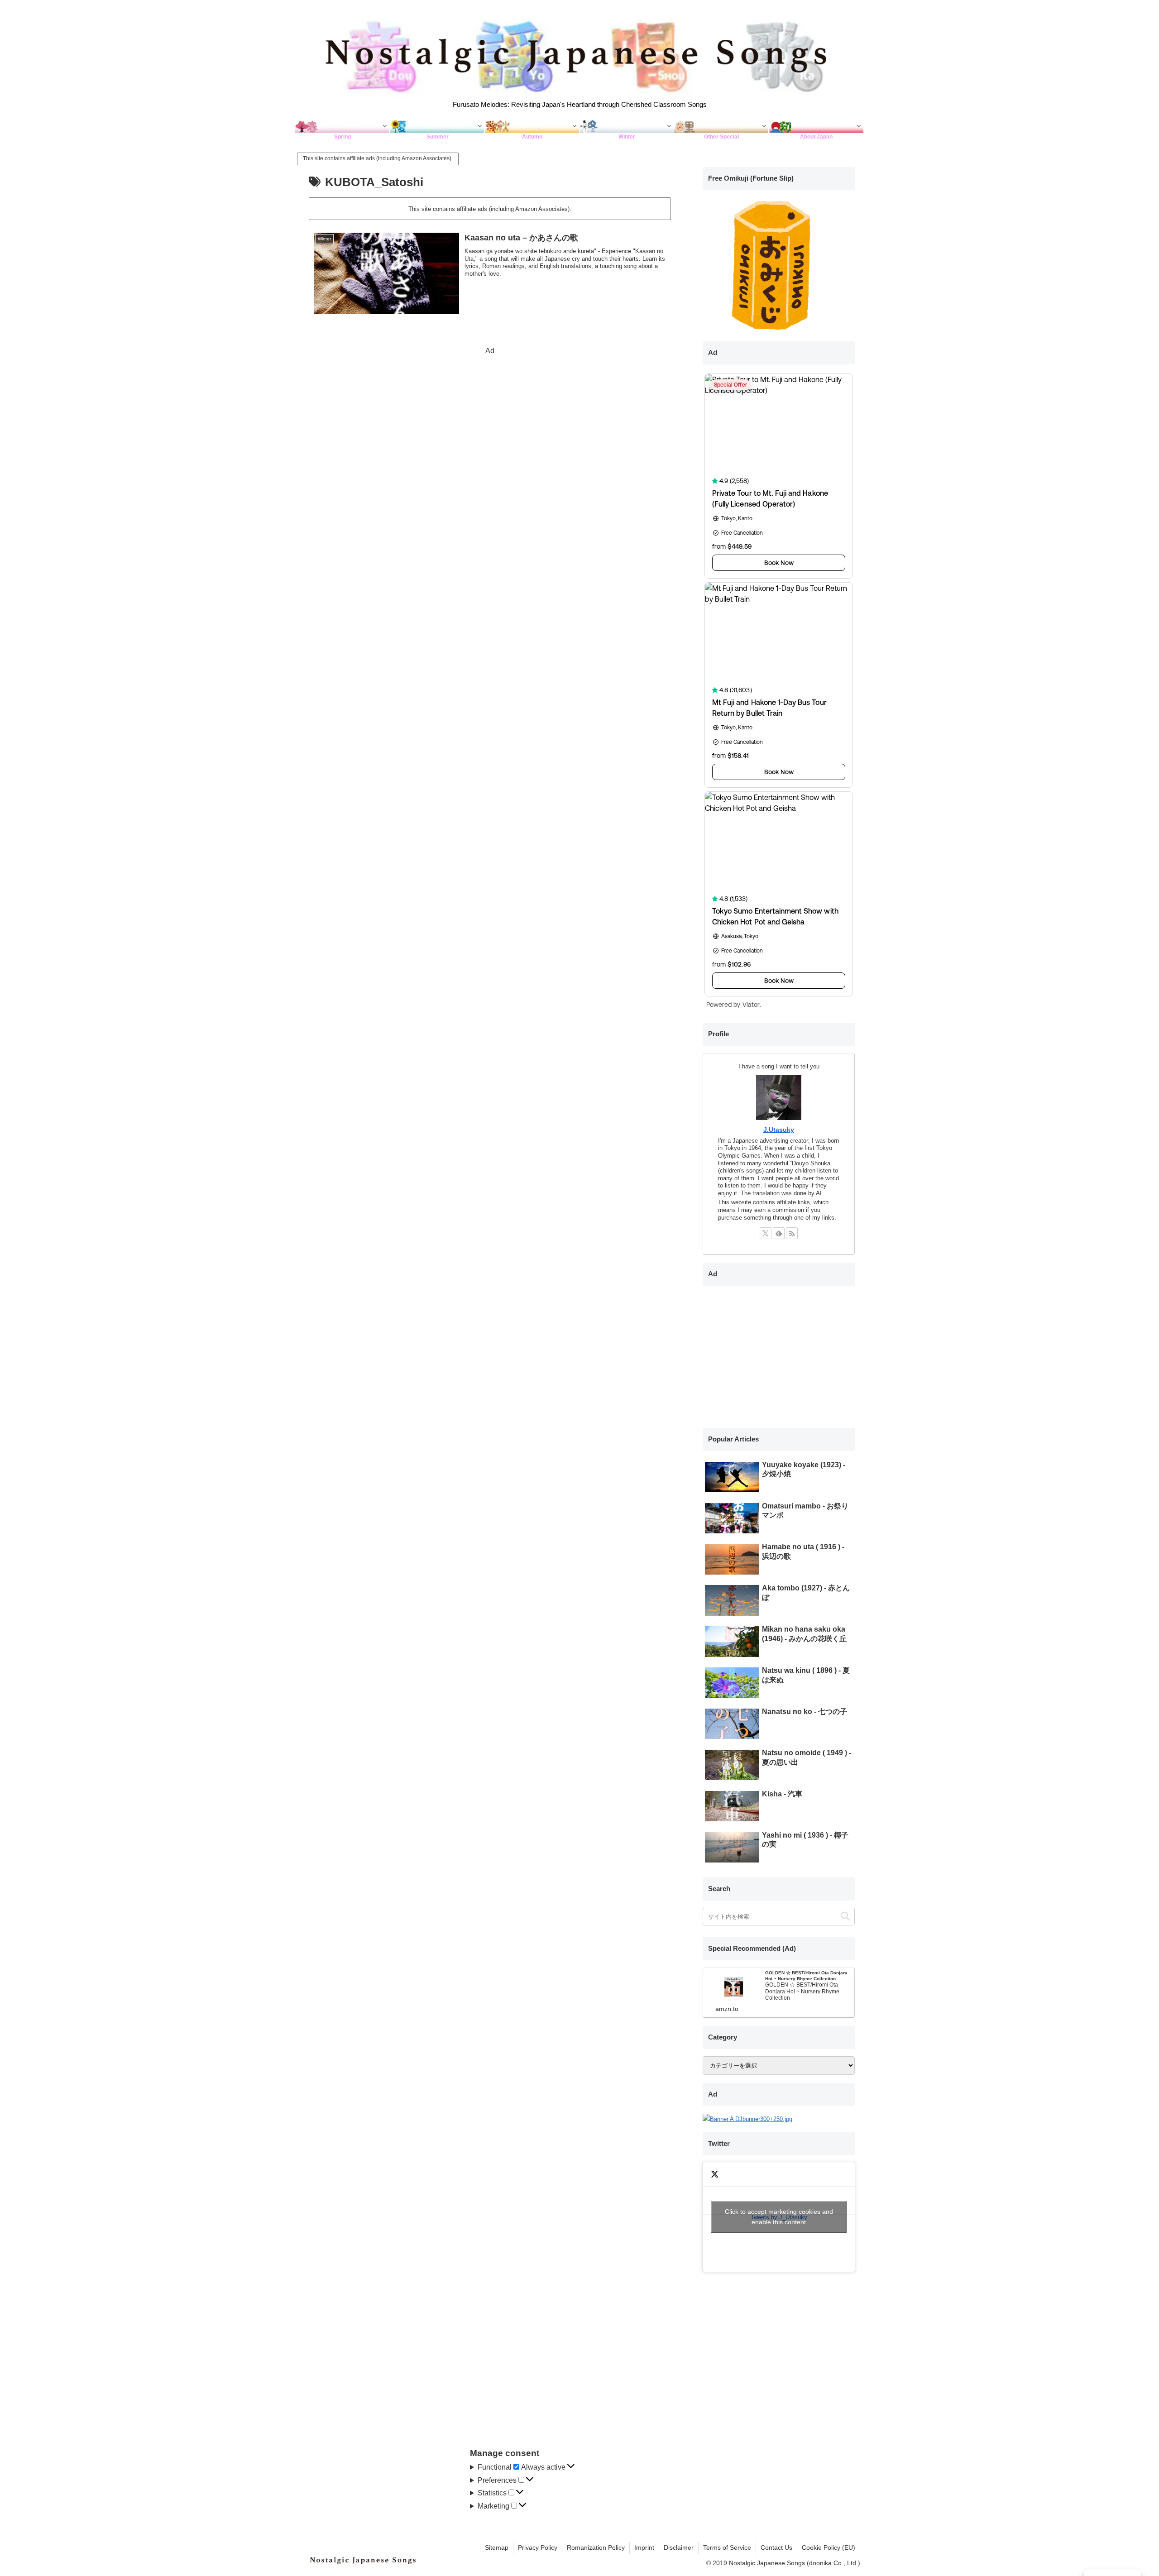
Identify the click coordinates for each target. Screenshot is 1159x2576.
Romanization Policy (596, 2547)
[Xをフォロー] (766, 1233)
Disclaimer (679, 2547)
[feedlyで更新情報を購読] (779, 1233)
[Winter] (627, 126)
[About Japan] (817, 126)
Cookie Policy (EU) (829, 2547)
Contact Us (776, 2547)
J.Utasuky (779, 1130)
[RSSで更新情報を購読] (792, 1233)
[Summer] (437, 126)
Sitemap (497, 2547)
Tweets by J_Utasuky (779, 2217)
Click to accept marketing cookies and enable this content (779, 2217)
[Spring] (342, 126)
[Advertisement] (490, 421)
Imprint (644, 2547)
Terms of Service (727, 2547)
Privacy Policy (538, 2547)
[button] (845, 1917)
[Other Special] (721, 126)
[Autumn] (532, 126)
